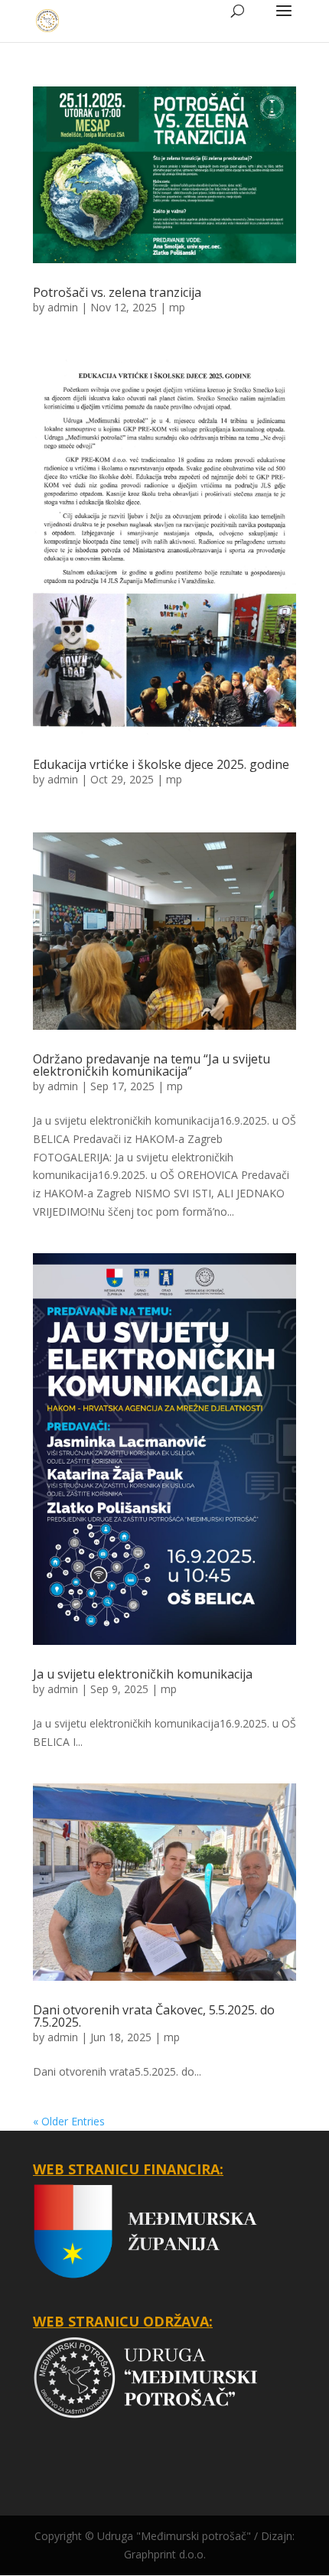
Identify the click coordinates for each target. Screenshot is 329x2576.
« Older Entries (69, 2121)
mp (177, 307)
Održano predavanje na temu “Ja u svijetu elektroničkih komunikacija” (151, 1065)
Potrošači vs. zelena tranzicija (117, 292)
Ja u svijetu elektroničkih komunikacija (143, 1674)
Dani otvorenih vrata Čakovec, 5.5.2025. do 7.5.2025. (154, 2016)
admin (63, 307)
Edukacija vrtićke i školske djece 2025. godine (161, 764)
